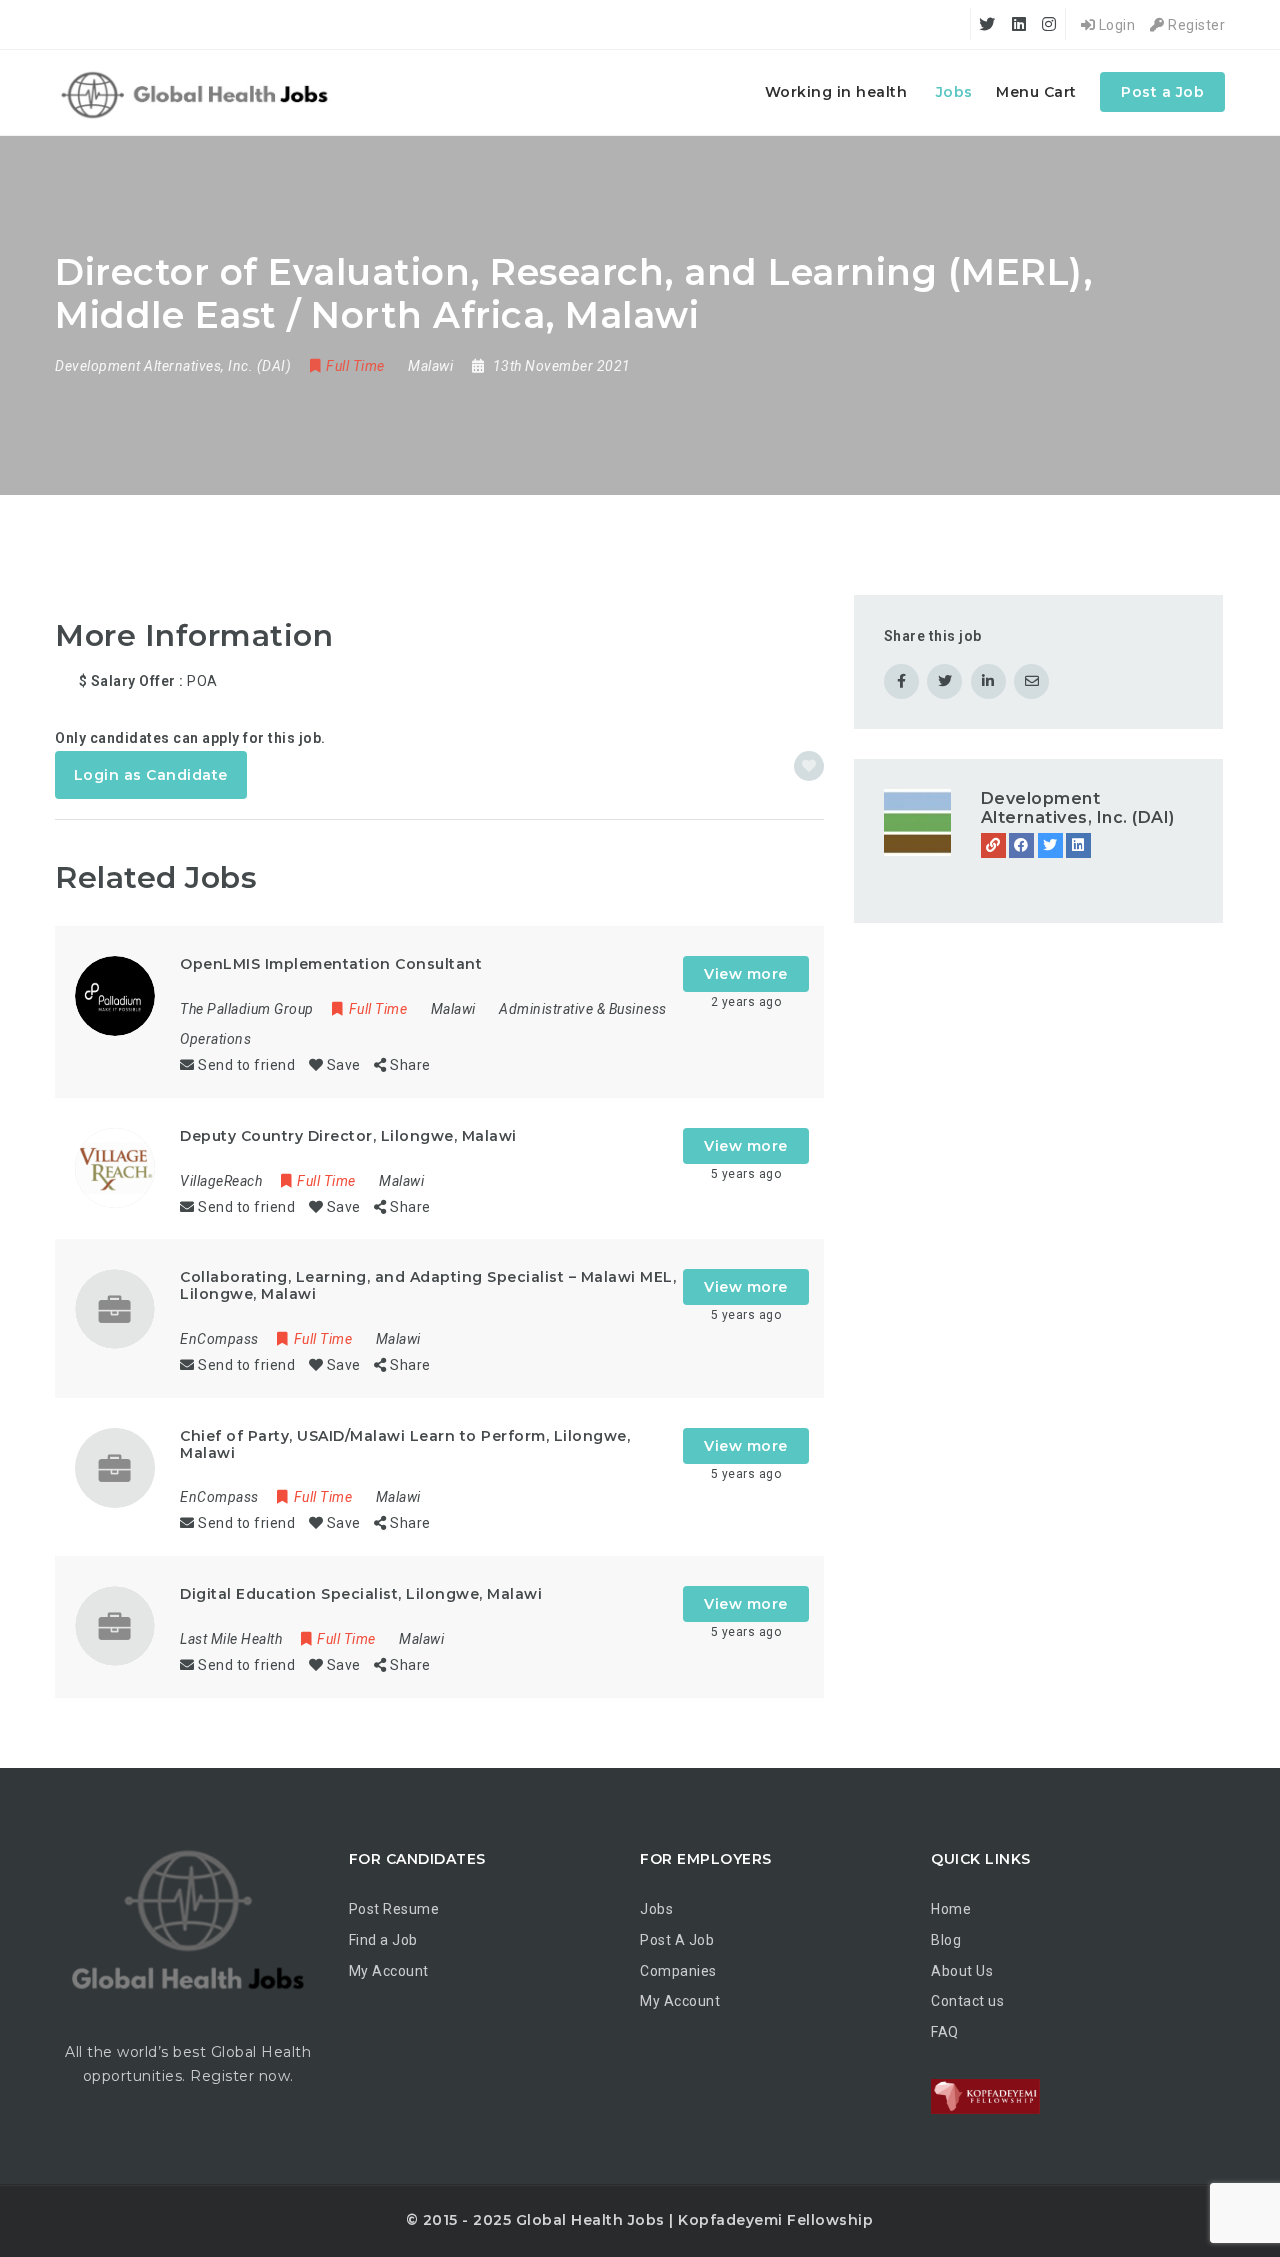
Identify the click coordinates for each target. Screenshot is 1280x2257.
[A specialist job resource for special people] (197, 92)
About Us (962, 1971)
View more (746, 974)
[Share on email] (1031, 681)
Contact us (967, 2001)
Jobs (954, 92)
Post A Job (677, 1940)
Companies (678, 1971)
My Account (389, 1971)
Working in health (836, 92)
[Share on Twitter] (944, 681)
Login (1115, 25)
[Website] (993, 845)
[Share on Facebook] (901, 681)
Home (951, 1909)
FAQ (945, 2032)
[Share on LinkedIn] (988, 681)
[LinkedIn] (1078, 845)
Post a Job (1162, 92)
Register (1195, 25)
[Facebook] (1021, 845)
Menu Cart (1036, 92)
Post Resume (394, 1909)
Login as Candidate (151, 775)
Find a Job (383, 1940)
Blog (946, 1940)
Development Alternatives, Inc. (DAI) (1078, 808)
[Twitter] (1050, 845)
